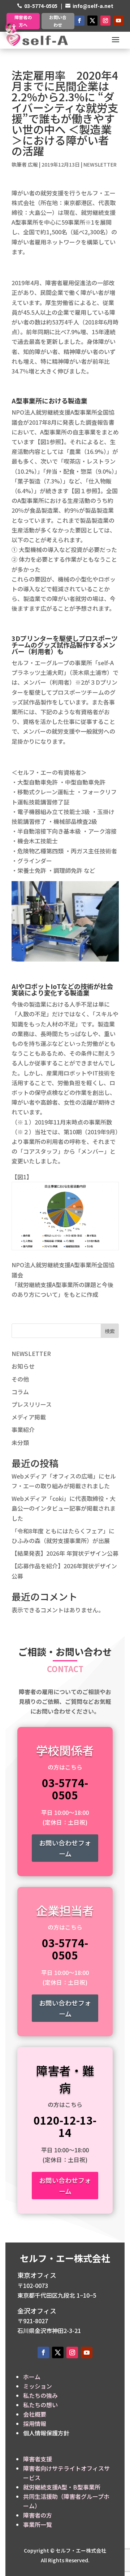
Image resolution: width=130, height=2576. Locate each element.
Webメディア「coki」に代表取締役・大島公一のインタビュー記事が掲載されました (64, 1508)
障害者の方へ (23, 21)
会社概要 (35, 2414)
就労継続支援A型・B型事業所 (62, 2487)
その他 (20, 1379)
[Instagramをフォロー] (105, 21)
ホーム (32, 2377)
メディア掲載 (29, 1417)
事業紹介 (23, 1430)
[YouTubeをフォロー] (118, 21)
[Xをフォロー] (92, 21)
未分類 (20, 1442)
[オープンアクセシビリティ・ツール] (11, 28)
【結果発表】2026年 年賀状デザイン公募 (65, 1553)
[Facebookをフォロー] (79, 21)
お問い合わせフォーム (65, 1848)
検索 (110, 1331)
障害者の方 (38, 2515)
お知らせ (23, 1366)
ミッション (38, 2386)
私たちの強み (40, 2395)
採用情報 (35, 2423)
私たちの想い (40, 2405)
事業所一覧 (38, 2524)
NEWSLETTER (100, 164)
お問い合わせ (58, 21)
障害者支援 (38, 2459)
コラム (20, 1392)
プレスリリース (32, 1404)
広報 (33, 164)
